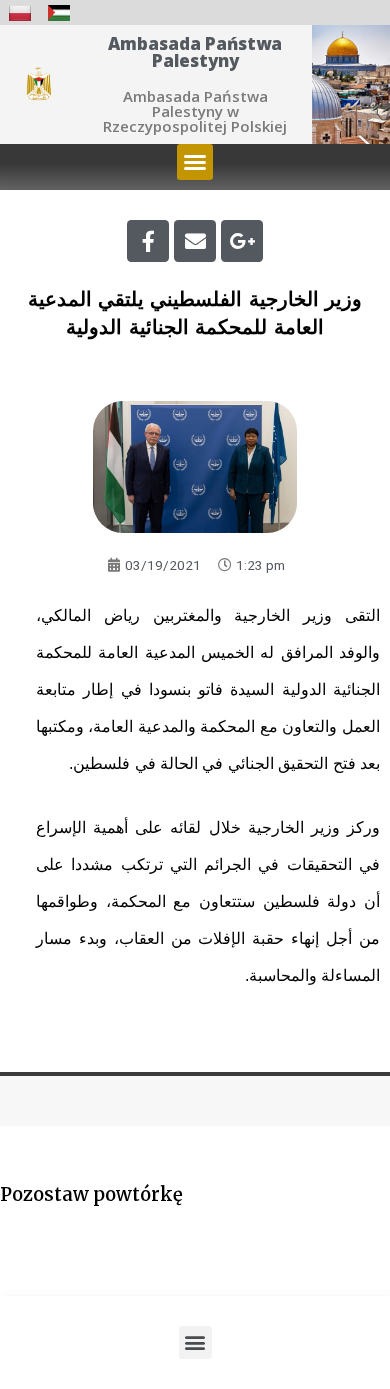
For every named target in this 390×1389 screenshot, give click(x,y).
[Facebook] (148, 241)
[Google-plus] (242, 241)
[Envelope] (195, 241)
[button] (195, 162)
